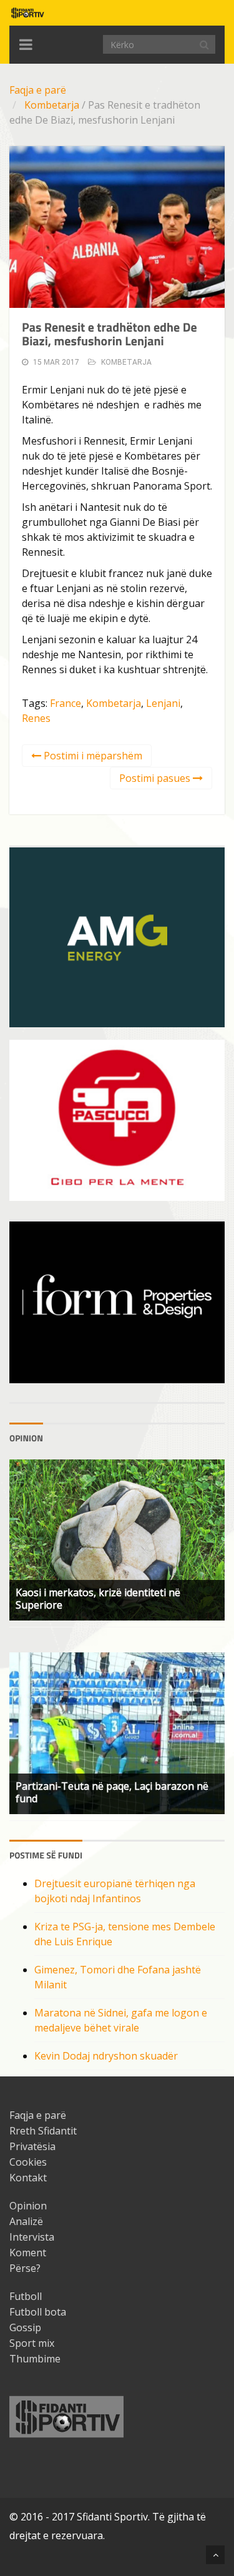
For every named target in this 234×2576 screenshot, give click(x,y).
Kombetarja (52, 105)
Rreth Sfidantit (43, 2131)
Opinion (28, 2206)
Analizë (26, 2221)
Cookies (28, 2162)
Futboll (26, 2296)
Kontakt (28, 2178)
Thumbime (35, 2359)
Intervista (32, 2237)
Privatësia (32, 2146)
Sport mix (32, 2343)
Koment (28, 2253)
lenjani (163, 703)
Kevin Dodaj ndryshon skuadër (106, 2056)
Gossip (25, 2327)
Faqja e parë (38, 90)
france (66, 703)
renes (36, 718)
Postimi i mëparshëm (92, 756)
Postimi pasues (156, 778)
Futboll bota (38, 2312)
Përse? (25, 2268)
